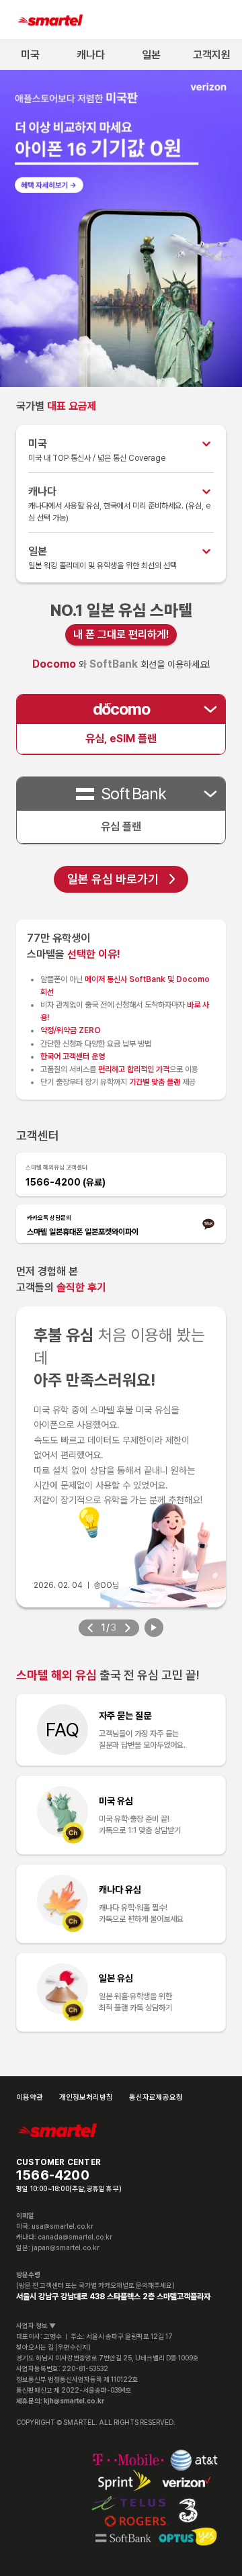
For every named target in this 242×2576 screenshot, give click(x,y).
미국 (30, 55)
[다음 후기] (127, 1628)
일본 (151, 55)
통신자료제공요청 (156, 2097)
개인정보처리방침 (86, 2097)
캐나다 (91, 55)
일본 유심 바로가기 (113, 879)
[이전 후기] (90, 1628)
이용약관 (30, 2097)
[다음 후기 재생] (154, 1628)
